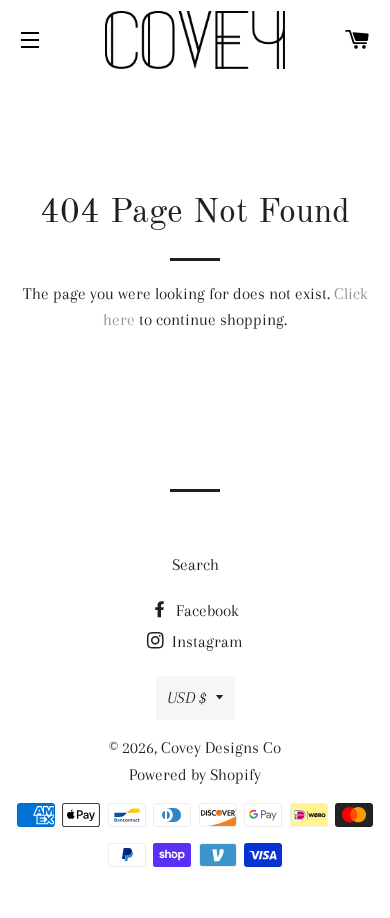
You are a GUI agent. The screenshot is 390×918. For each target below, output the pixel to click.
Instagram (205, 641)
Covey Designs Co (221, 747)
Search (195, 564)
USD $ (186, 697)
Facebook (205, 610)
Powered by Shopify (195, 774)
